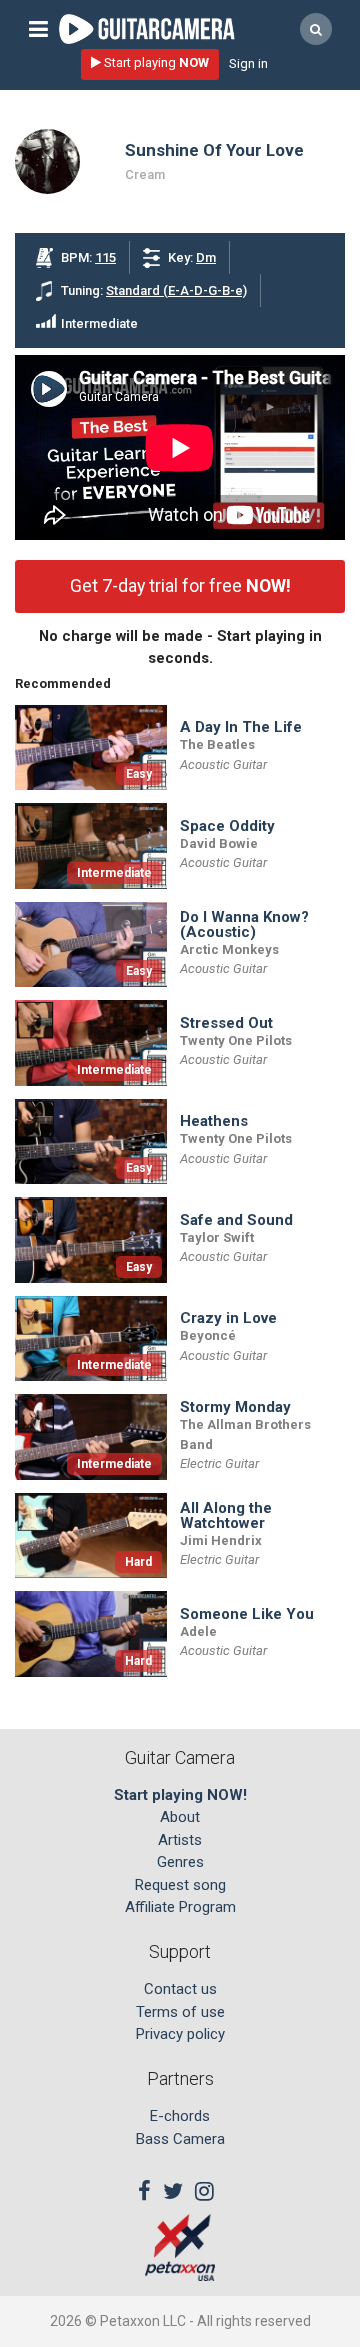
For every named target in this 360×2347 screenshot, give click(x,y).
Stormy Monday (235, 1407)
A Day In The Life (241, 727)
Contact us (180, 1989)
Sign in (248, 63)
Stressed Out (226, 1023)
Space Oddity (227, 826)
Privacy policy (180, 2034)
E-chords (180, 2116)
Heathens (214, 1121)
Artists (180, 1840)
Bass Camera (180, 2139)
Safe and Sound (236, 1220)
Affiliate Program (180, 1907)
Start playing (155, 62)
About (180, 1817)
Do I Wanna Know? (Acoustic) (244, 925)
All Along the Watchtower (226, 1516)
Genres (180, 1862)
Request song (180, 1885)
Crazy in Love (228, 1318)
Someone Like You (247, 1614)
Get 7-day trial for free (180, 585)
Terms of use (180, 2012)
